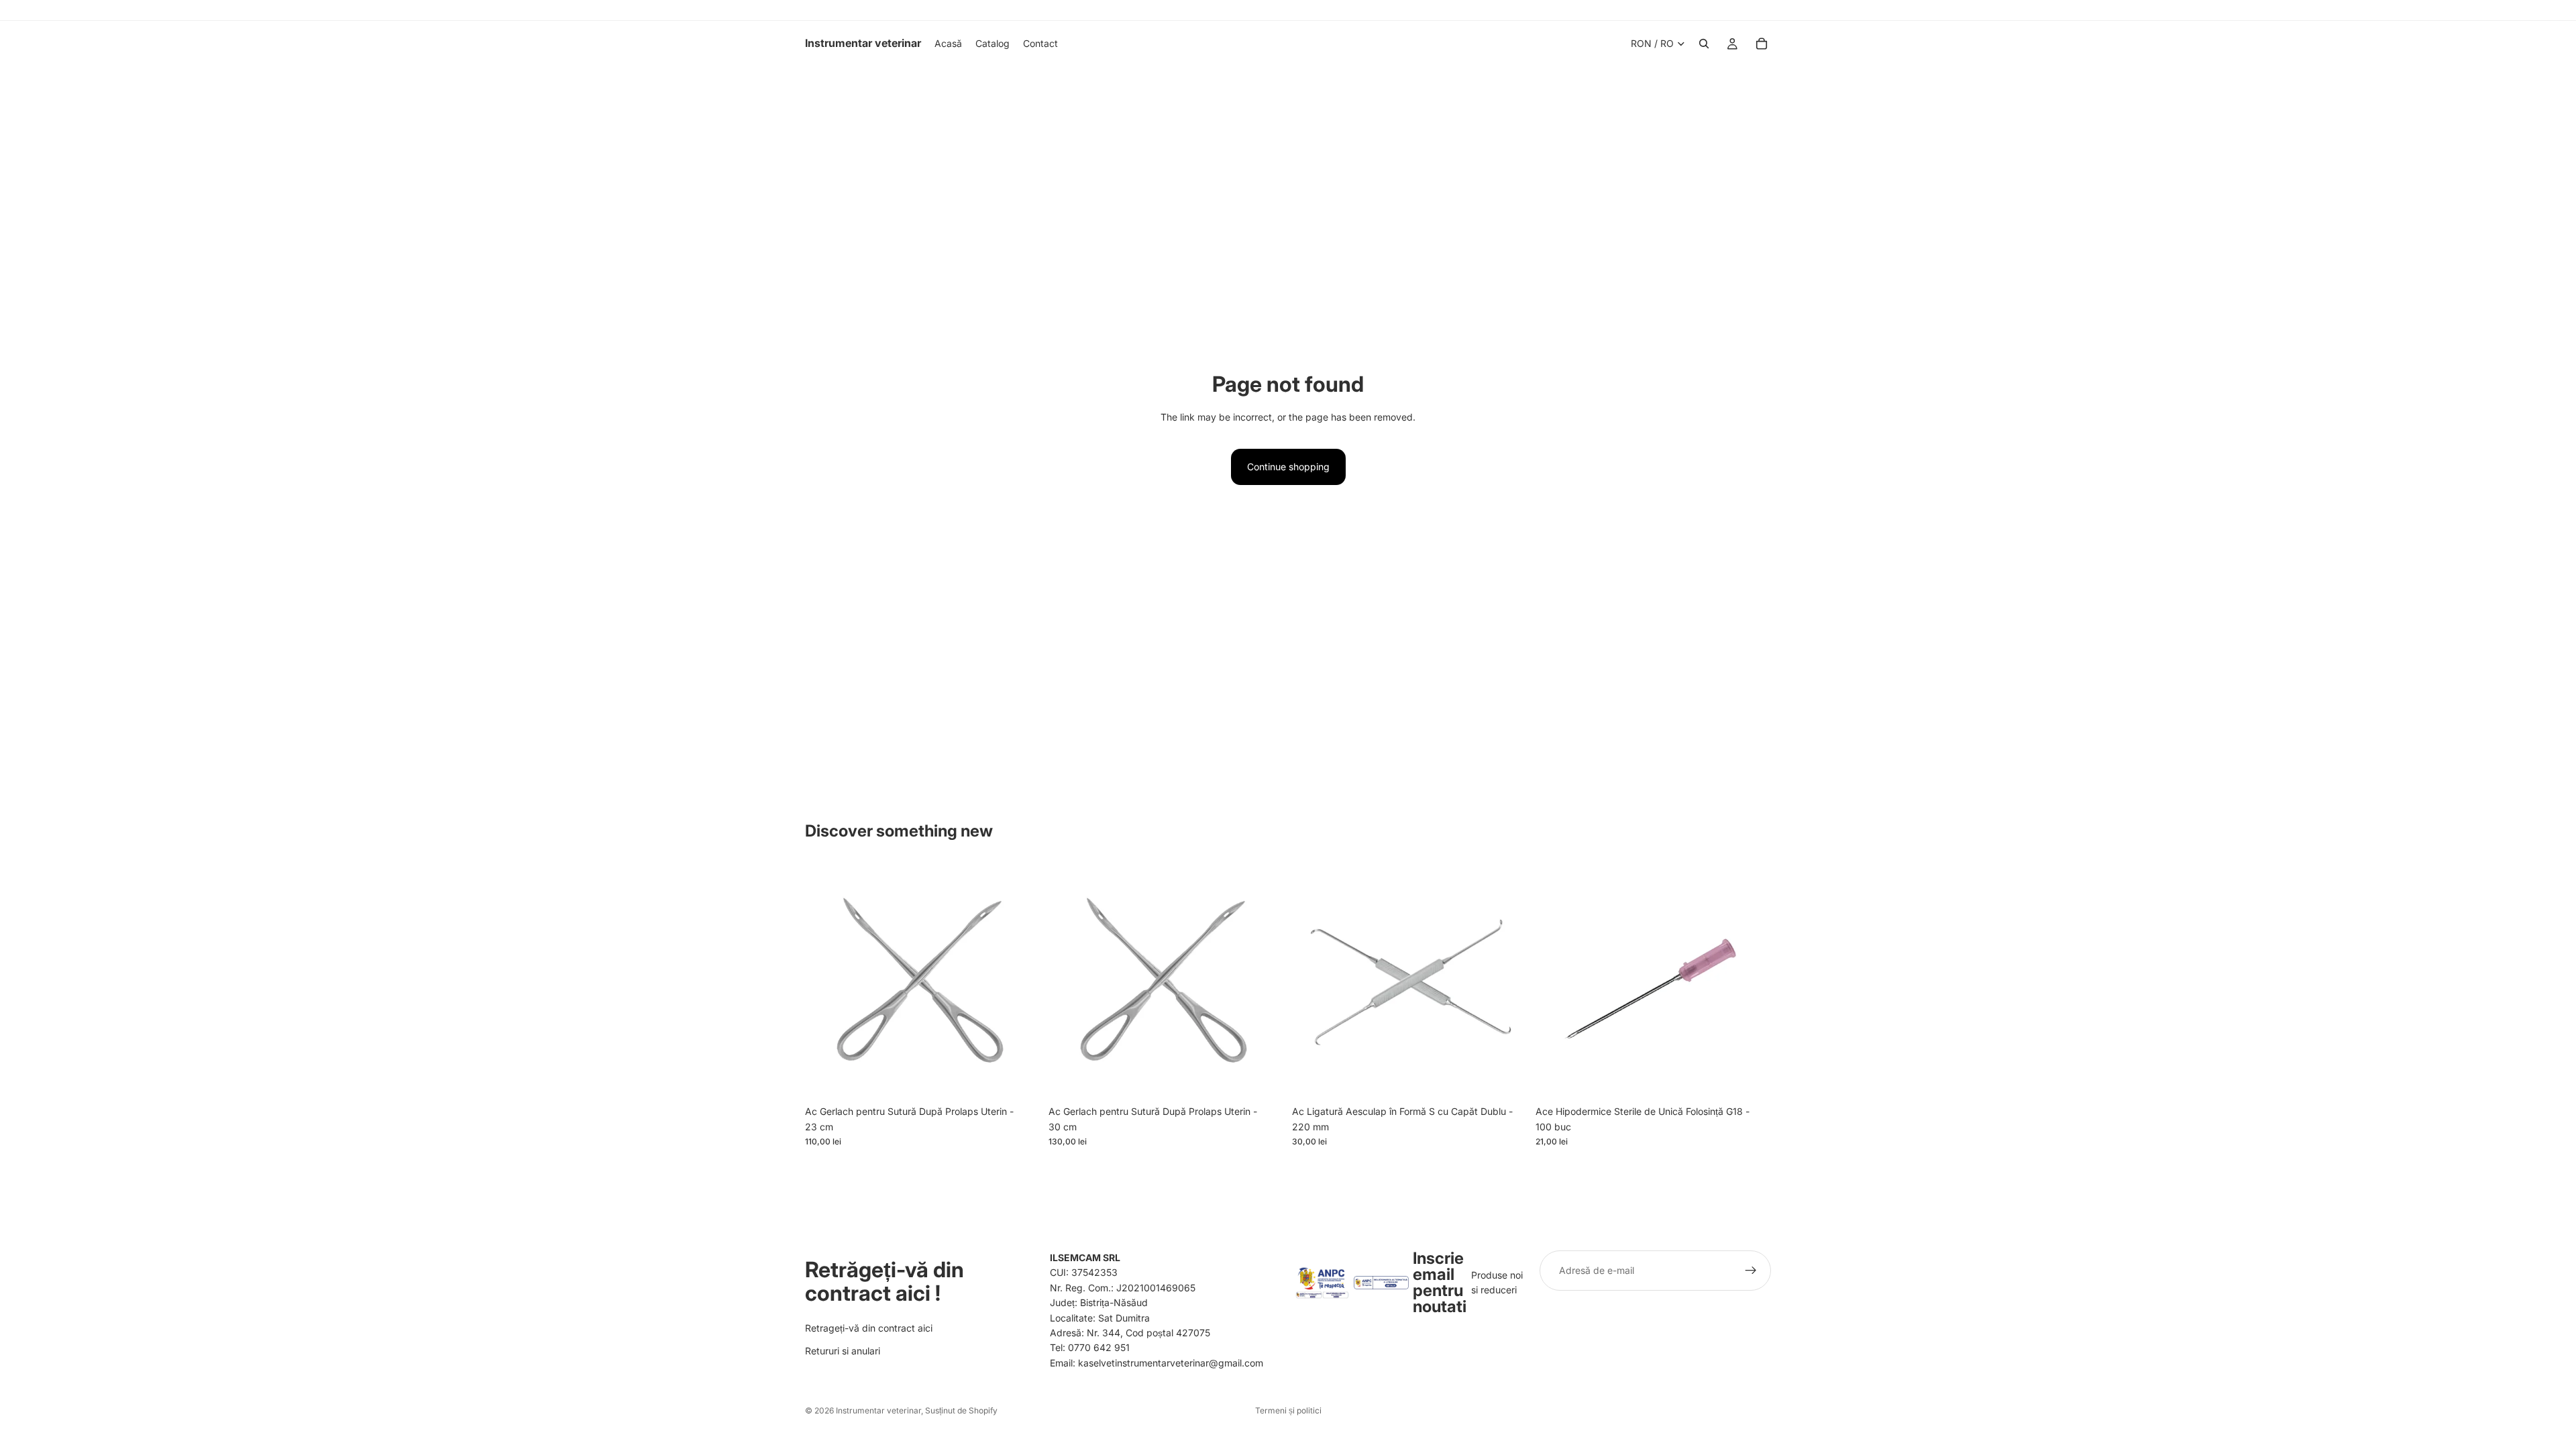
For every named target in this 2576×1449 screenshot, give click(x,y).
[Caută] (1704, 44)
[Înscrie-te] (1751, 1271)
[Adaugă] (1020, 1079)
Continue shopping (1288, 467)
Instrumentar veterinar (878, 1410)
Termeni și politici (1288, 1410)
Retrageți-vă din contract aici (869, 1327)
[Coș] (1762, 44)
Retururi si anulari (843, 1351)
